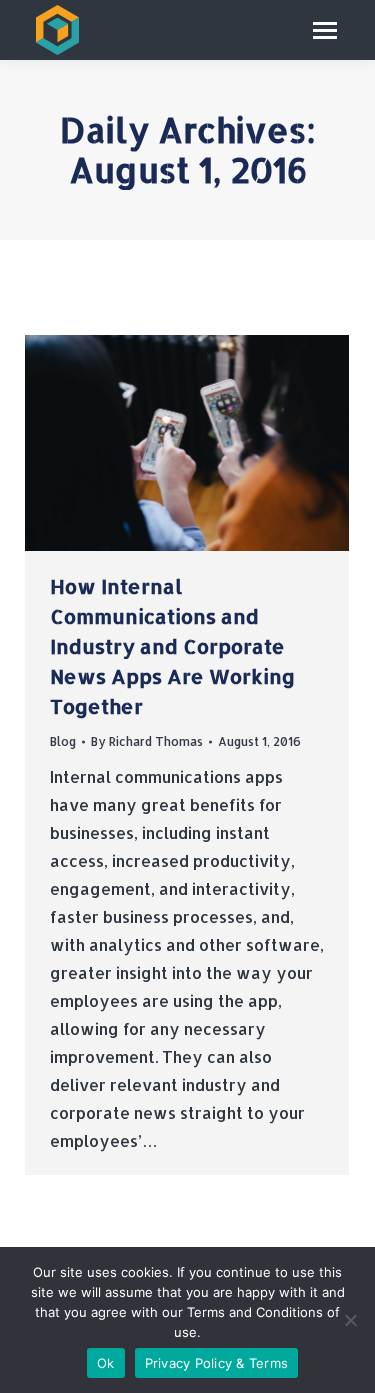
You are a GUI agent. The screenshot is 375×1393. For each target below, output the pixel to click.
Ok (106, 1363)
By (147, 741)
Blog (63, 741)
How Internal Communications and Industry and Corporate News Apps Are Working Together (172, 646)
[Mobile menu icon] (325, 30)
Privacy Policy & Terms (217, 1363)
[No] (350, 1320)
